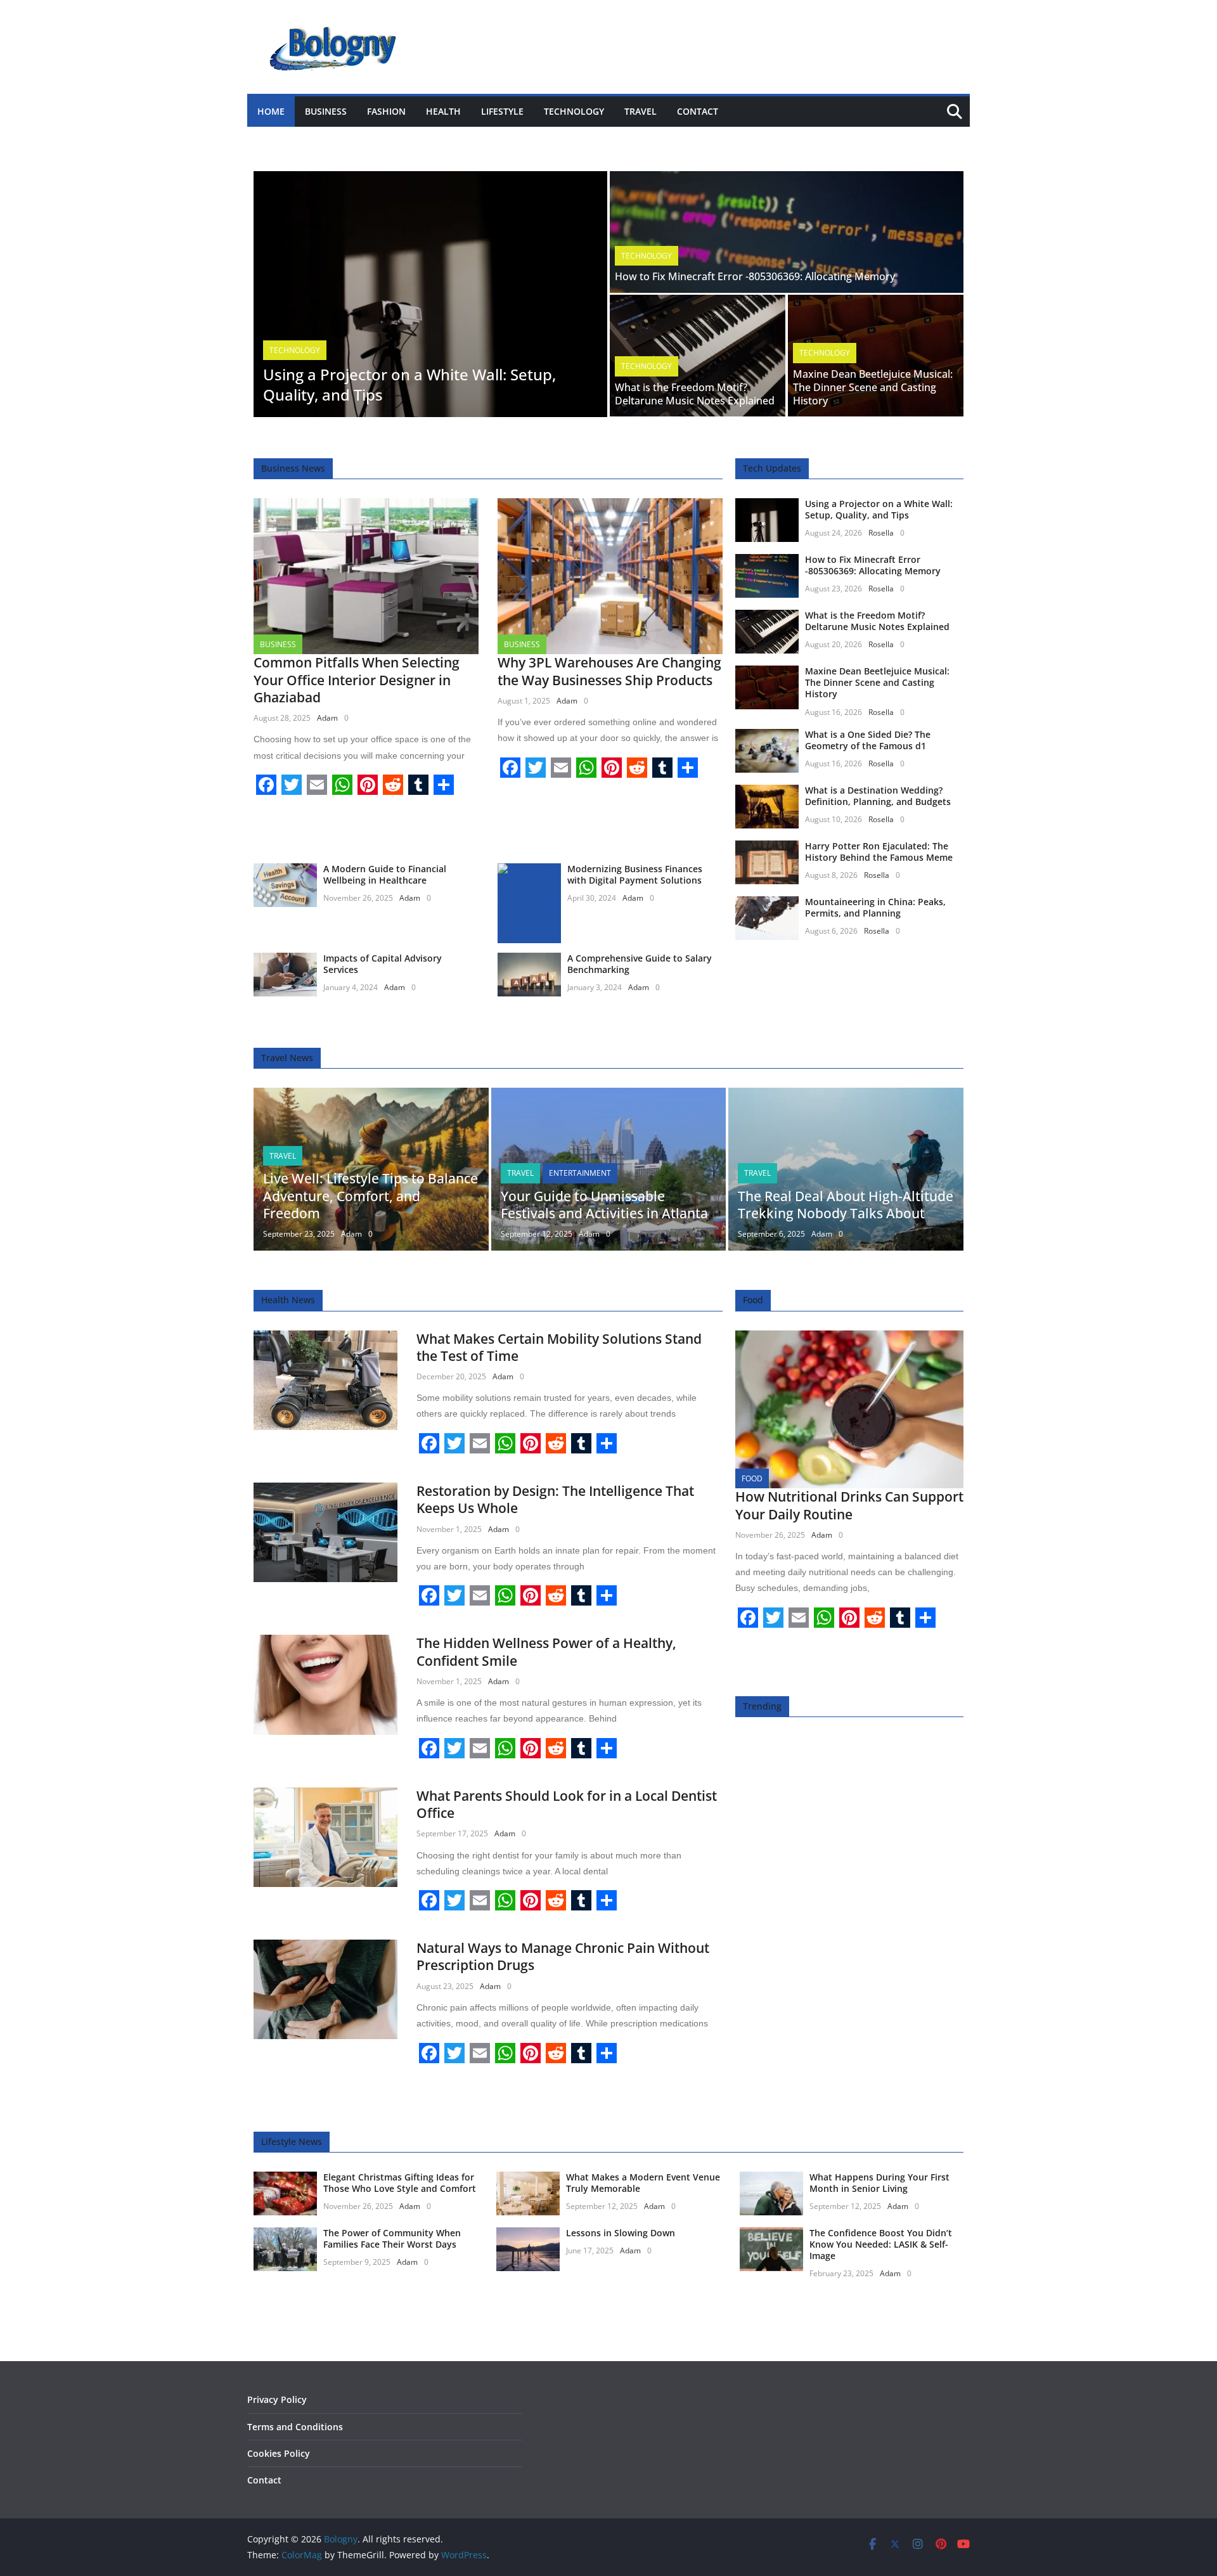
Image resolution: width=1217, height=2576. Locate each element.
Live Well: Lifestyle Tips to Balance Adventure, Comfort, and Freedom (370, 1196)
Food (752, 1478)
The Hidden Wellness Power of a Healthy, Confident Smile (546, 1652)
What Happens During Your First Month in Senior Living (879, 2183)
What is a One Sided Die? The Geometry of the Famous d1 (868, 740)
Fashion (386, 111)
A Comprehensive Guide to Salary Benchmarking (640, 964)
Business (326, 111)
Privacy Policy (277, 2399)
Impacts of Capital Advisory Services (383, 964)
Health (443, 111)
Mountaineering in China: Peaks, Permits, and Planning (875, 907)
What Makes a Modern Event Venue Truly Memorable (643, 2183)
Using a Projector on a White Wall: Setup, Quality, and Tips (409, 384)
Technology (574, 111)
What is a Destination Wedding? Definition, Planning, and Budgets (878, 796)
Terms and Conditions (295, 2427)
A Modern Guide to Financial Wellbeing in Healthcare (385, 874)
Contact (698, 111)
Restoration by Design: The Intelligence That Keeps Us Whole (555, 1499)
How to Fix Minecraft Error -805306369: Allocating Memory (755, 276)
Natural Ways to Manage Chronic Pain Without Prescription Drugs (563, 1956)
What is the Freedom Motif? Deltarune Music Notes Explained (695, 394)
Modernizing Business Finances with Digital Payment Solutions (635, 874)
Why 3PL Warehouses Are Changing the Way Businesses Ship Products (609, 671)
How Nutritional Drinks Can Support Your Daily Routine (849, 1505)
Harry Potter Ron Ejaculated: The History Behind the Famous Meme (879, 852)
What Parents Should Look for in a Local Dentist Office (567, 1804)
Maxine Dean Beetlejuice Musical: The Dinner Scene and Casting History (873, 387)
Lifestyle (502, 111)
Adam (327, 718)
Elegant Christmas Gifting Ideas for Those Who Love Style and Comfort (400, 2183)
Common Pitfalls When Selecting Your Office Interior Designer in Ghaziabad (357, 680)
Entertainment (580, 1173)
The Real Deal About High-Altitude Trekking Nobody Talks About (846, 1205)
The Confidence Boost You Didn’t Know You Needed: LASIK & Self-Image (881, 2244)
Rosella (881, 533)
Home (271, 111)
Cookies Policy (279, 2453)
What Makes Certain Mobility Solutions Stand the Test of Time (559, 1347)
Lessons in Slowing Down (621, 2233)
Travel (641, 111)
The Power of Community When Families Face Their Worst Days (392, 2238)
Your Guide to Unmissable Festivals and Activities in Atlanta (604, 1205)
